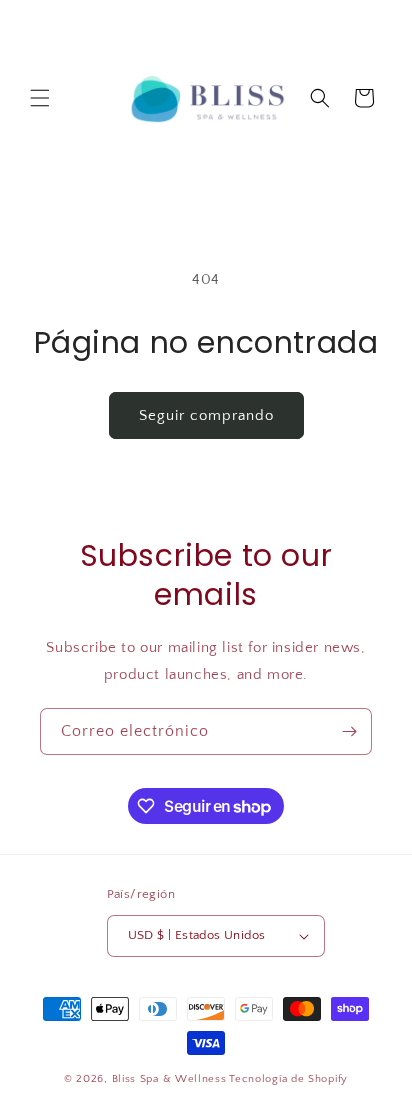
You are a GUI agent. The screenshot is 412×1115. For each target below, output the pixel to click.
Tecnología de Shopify (288, 1079)
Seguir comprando (206, 415)
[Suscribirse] (349, 731)
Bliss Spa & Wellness (169, 1079)
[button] (40, 98)
